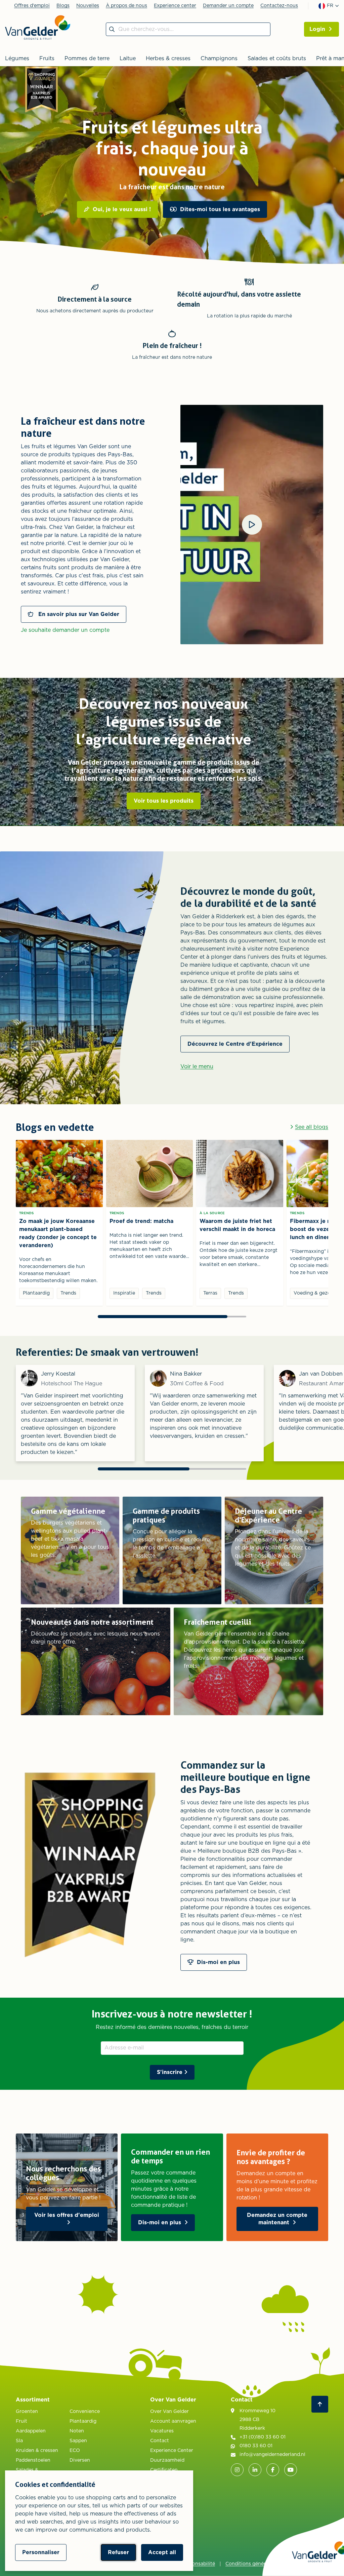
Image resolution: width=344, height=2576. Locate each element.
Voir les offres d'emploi (67, 2215)
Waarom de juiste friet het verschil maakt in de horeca (237, 1225)
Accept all (162, 2552)
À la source (212, 1213)
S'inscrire (170, 2072)
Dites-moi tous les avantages (220, 209)
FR (330, 6)
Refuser (118, 2552)
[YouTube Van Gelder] (291, 2470)
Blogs (63, 6)
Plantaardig (36, 1293)
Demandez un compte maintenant (277, 2219)
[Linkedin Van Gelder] (255, 2470)
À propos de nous (126, 6)
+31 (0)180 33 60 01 (263, 2437)
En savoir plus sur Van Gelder (78, 614)
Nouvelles (88, 6)
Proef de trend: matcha (141, 1221)
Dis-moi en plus (160, 2223)
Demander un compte (228, 6)
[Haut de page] (320, 2404)
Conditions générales (250, 2564)
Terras (210, 1293)
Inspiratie (124, 1293)
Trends (27, 1213)
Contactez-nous (279, 6)
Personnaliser (41, 2552)
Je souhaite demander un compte (65, 630)
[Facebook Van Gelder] (273, 2470)
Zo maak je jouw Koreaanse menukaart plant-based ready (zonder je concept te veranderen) (58, 1233)
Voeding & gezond (315, 1293)
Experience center (175, 6)
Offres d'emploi (32, 6)
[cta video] (252, 525)
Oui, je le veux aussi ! (122, 209)
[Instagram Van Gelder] (237, 2470)
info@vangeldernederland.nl (272, 2455)
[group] (172, 167)
